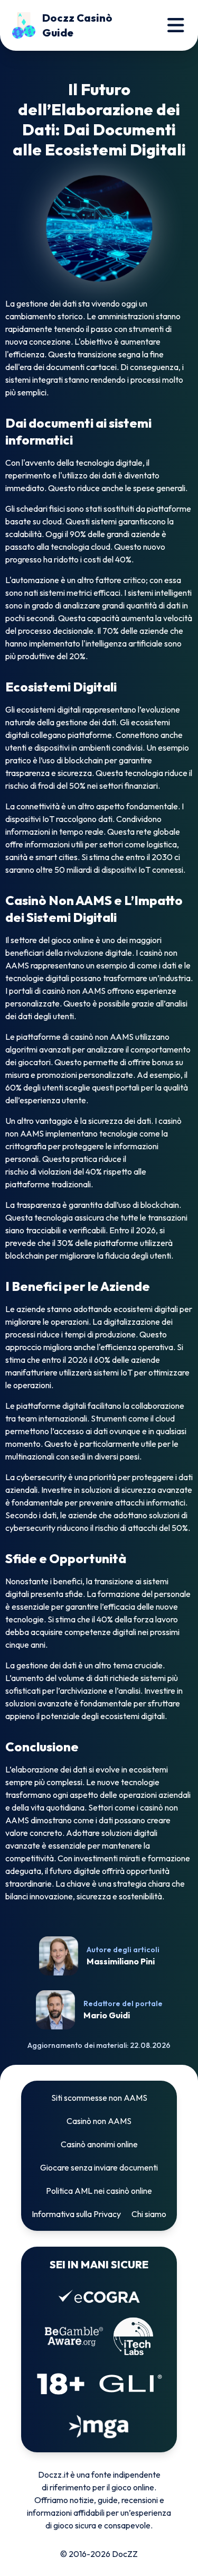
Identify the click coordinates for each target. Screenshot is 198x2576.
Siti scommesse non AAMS (99, 2098)
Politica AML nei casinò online (99, 2191)
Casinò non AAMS (99, 2121)
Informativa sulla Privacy (76, 2214)
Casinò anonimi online (99, 2144)
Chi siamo (149, 2214)
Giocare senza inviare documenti (99, 2167)
